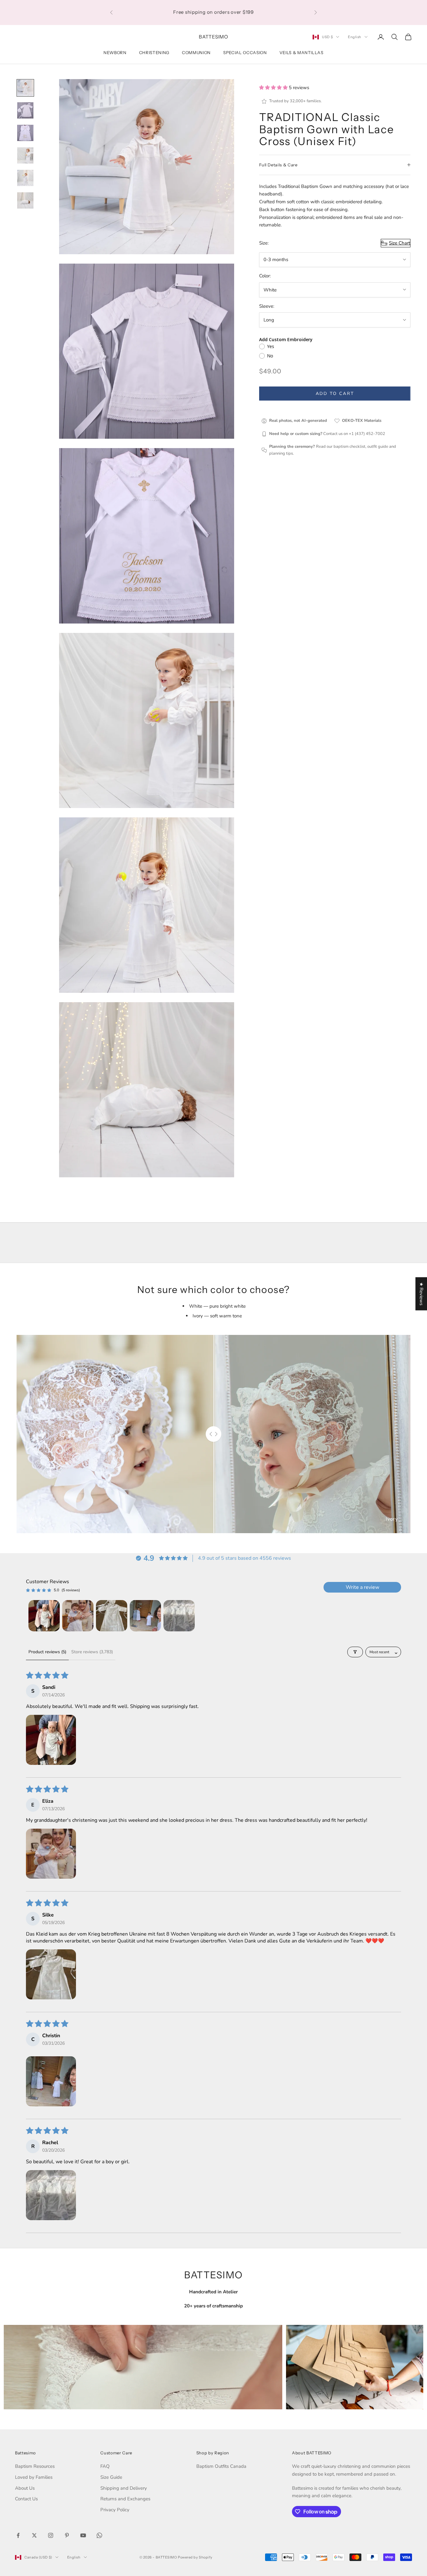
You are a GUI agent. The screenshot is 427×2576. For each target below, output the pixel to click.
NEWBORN (115, 53)
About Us (25, 2488)
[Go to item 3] (25, 133)
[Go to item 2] (25, 110)
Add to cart (335, 394)
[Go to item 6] (25, 200)
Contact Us (26, 2499)
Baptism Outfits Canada (221, 2466)
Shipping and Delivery (124, 2488)
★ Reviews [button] (421, 1294)
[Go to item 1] (25, 88)
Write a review (362, 1587)
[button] (274, 88)
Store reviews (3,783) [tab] (92, 1652)
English (355, 37)
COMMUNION (196, 53)
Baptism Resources (35, 2466)
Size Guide (111, 2477)
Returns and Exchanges (125, 2499)
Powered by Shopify (195, 2557)
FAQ (105, 2466)
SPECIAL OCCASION (245, 53)
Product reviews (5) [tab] (47, 1652)
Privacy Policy (115, 2510)
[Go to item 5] (25, 178)
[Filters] (355, 1652)
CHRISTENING (154, 53)
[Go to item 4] (25, 155)
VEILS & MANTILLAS (301, 53)
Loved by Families (34, 2477)
